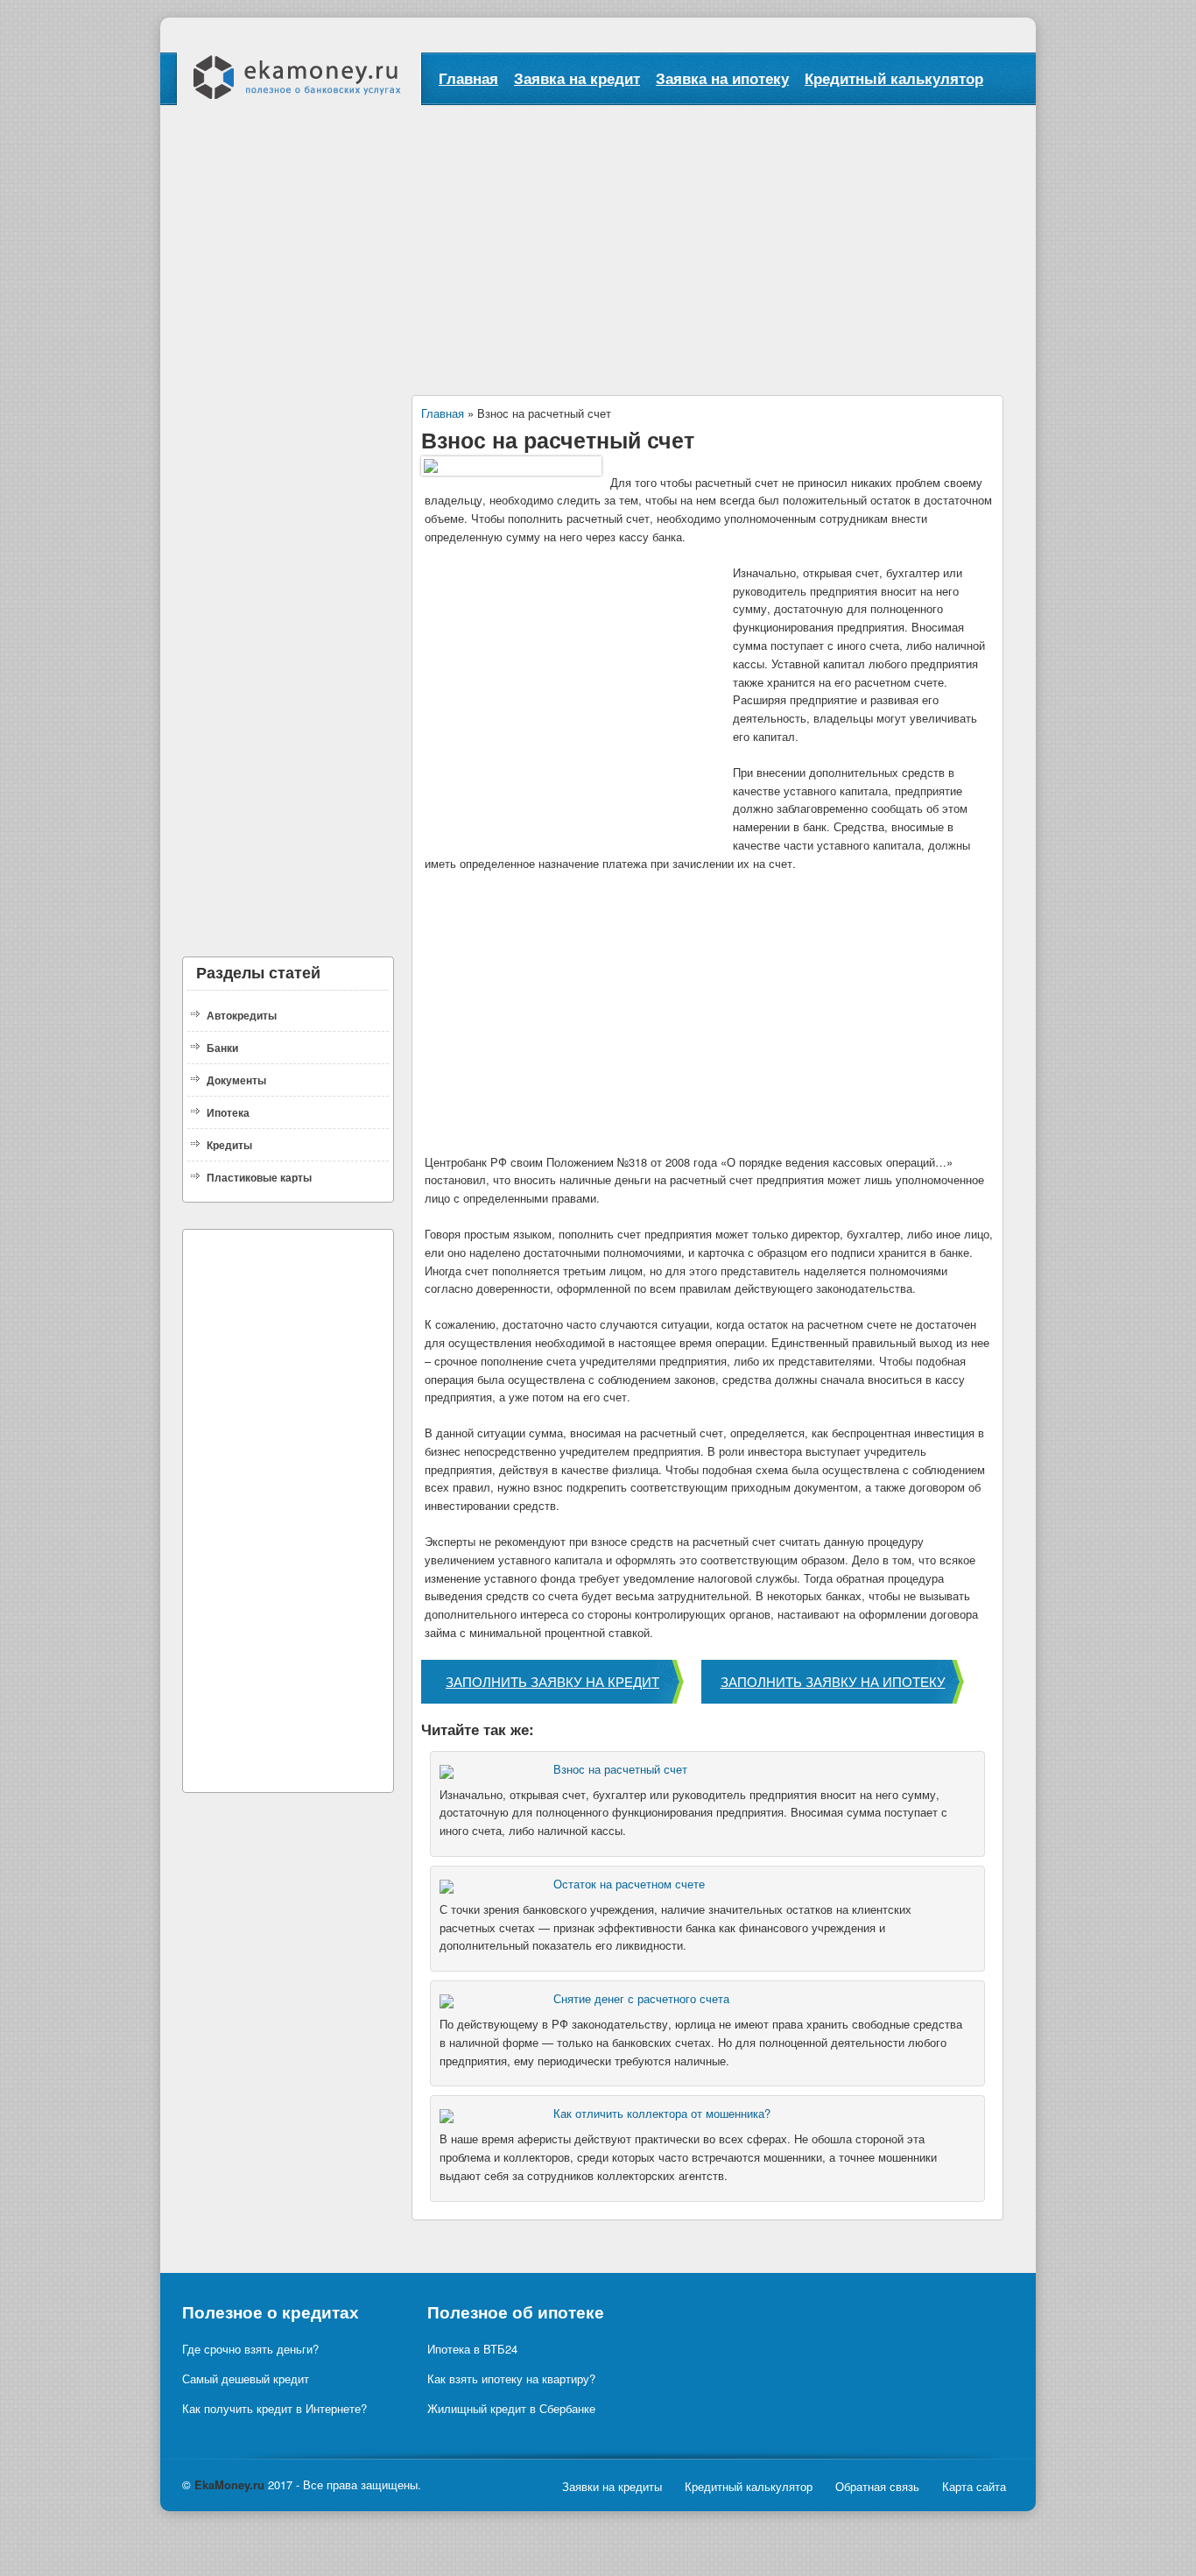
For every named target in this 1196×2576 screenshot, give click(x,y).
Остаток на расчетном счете (629, 1884)
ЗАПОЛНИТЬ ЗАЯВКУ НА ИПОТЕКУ (833, 1681)
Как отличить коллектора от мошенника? (662, 2113)
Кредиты (229, 1145)
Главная (468, 78)
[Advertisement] (598, 236)
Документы (236, 1080)
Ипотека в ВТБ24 (472, 2349)
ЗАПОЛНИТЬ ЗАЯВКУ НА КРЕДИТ (552, 1681)
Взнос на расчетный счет (620, 1769)
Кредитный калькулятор (894, 78)
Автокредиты (242, 1015)
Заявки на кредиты (612, 2486)
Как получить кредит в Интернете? (274, 2408)
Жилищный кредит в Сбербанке (511, 2408)
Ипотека (228, 1112)
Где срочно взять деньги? (250, 2349)
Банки (222, 1048)
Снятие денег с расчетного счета (641, 1998)
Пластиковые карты (259, 1177)
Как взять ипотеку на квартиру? (511, 2378)
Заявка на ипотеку (722, 78)
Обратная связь (877, 2486)
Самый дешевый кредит (246, 2378)
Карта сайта (974, 2486)
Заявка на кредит (577, 78)
